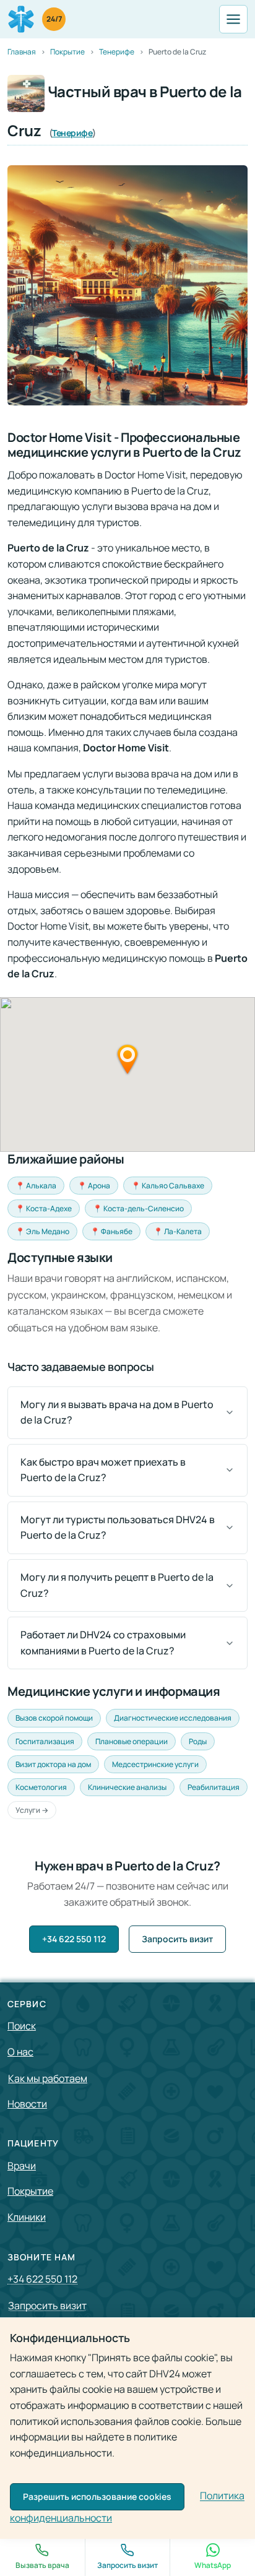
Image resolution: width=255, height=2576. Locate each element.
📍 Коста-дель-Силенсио (138, 1208)
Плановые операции (132, 1741)
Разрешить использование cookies (97, 2496)
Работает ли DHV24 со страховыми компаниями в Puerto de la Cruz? (103, 1643)
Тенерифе (72, 133)
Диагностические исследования (173, 1718)
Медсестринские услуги (155, 1764)
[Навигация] (233, 19)
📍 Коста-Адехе (44, 1208)
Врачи (22, 2166)
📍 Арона (94, 1186)
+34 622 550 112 (74, 1939)
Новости (27, 2104)
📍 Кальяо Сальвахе (168, 1186)
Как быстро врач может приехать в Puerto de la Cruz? (103, 1470)
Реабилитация (214, 1787)
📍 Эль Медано (42, 1231)
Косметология (41, 1787)
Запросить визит (177, 1939)
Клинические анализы (127, 1787)
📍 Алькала (36, 1186)
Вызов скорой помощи (54, 1718)
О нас (20, 2052)
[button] (127, 1059)
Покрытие (30, 2191)
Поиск (22, 2026)
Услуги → (32, 1810)
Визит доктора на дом (53, 1764)
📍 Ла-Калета (178, 1231)
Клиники (27, 2217)
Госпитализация (45, 1741)
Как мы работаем (48, 2078)
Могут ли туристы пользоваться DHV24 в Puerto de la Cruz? (118, 1528)
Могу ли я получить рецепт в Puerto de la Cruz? (117, 1585)
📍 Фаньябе (111, 1231)
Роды (198, 1741)
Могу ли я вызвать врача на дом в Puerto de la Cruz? (117, 1412)
